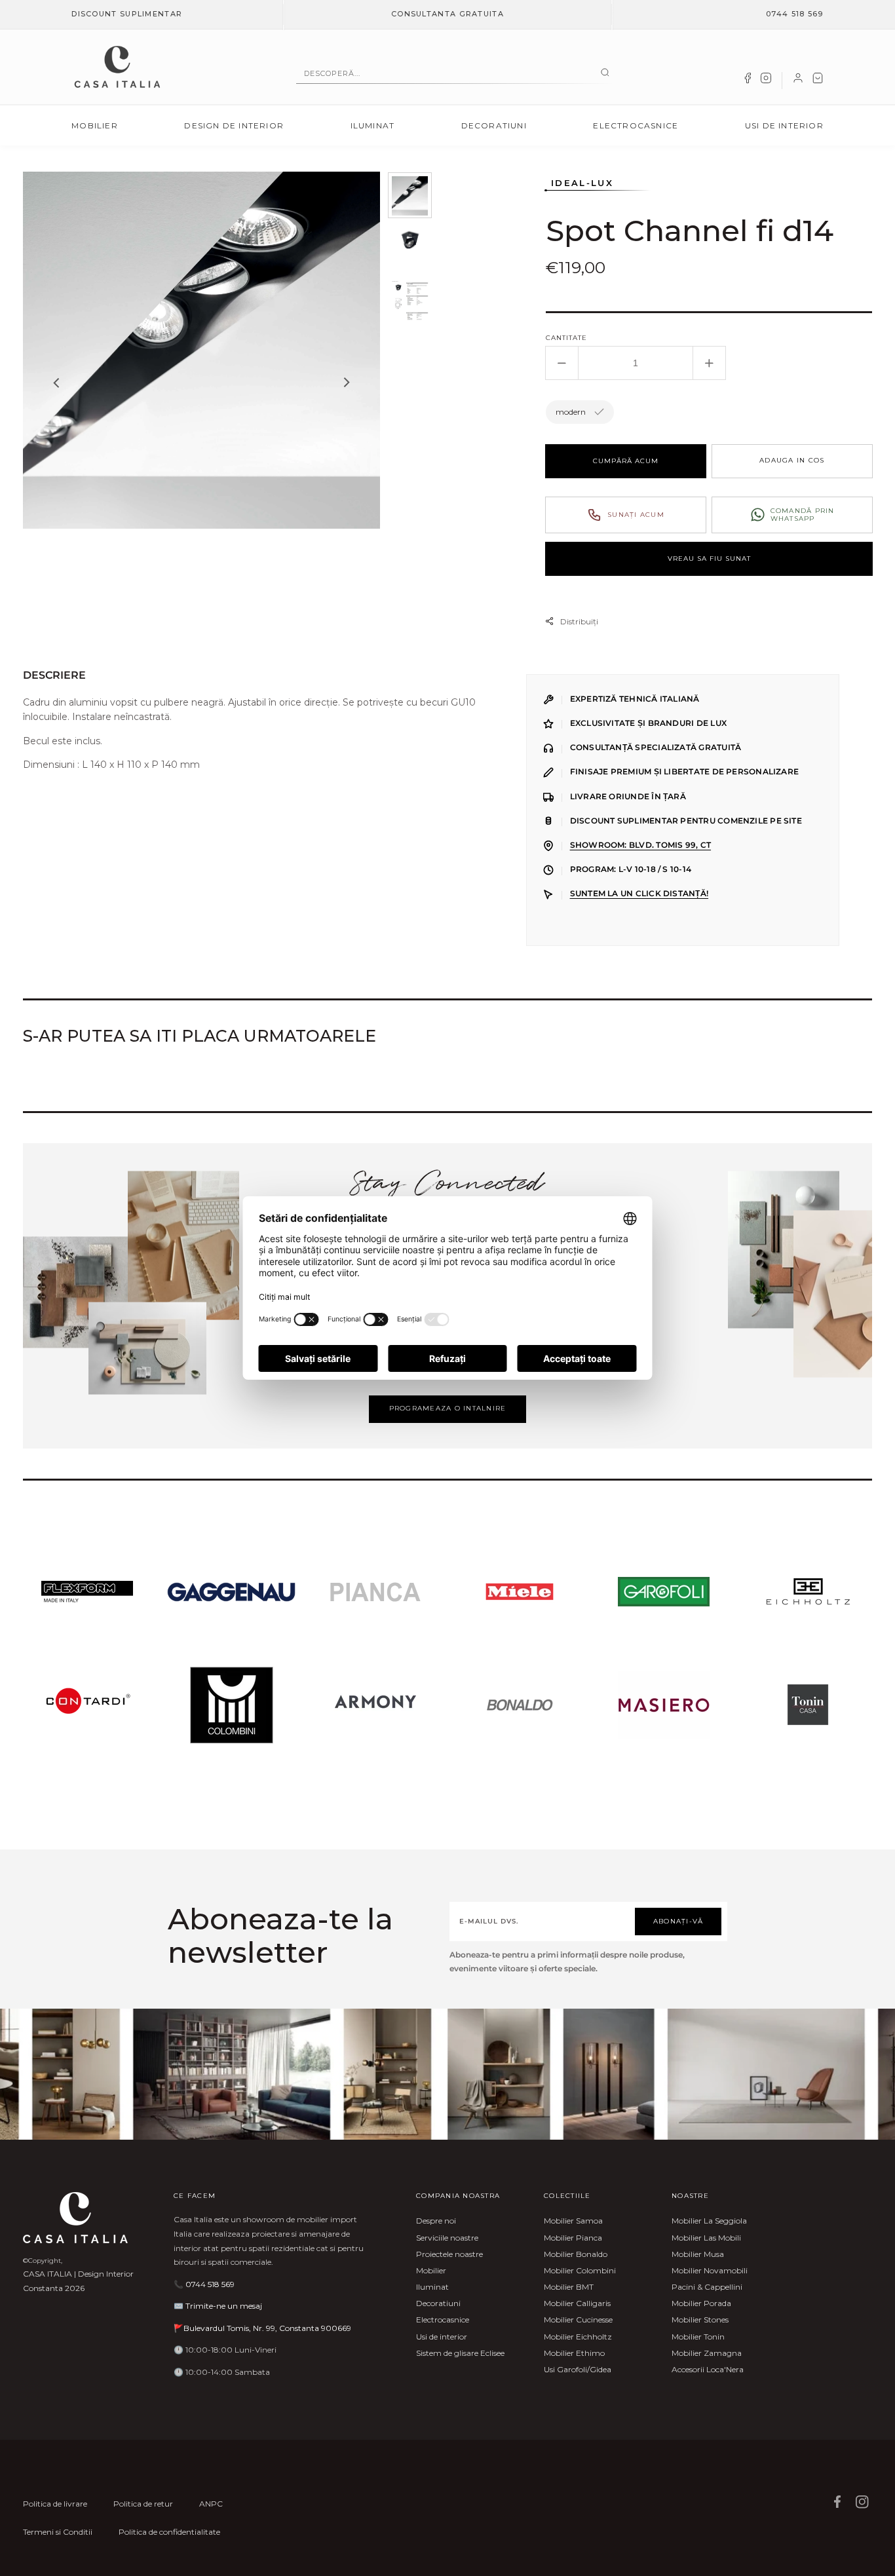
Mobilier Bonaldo (576, 2254)
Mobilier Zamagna (707, 2353)
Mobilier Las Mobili (706, 2238)
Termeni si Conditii (58, 2532)
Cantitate (566, 338)
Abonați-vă (678, 1921)
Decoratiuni (494, 125)
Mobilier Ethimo (574, 2353)
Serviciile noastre (447, 2238)
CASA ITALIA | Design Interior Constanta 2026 (78, 2281)
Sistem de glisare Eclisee (460, 2353)
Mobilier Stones (700, 2320)
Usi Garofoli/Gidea (578, 2369)
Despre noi (436, 2221)
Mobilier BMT (569, 2287)
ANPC (211, 2504)
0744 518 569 (795, 14)
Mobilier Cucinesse (578, 2320)
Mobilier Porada (701, 2303)
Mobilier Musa (698, 2254)
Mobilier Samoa (573, 2221)
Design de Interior (234, 125)
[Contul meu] (798, 81)
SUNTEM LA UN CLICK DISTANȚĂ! (639, 894)
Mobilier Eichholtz (578, 2337)
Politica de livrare (55, 2504)
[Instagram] (766, 81)
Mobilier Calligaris (577, 2303)
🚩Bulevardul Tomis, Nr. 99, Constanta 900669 (262, 2328)
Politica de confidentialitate (169, 2532)
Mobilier (95, 125)
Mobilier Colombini (580, 2270)
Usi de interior (784, 125)
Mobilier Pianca (573, 2238)
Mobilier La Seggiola (709, 2221)
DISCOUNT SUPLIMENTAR (127, 14)
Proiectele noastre (449, 2254)
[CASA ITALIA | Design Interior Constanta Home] (117, 67)
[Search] (605, 73)
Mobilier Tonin (698, 2337)
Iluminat (373, 125)
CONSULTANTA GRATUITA (447, 14)
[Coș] (818, 81)
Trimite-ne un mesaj (224, 2306)
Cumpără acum (626, 461)
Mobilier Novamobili (710, 2270)
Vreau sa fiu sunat (709, 559)
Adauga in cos (792, 460)
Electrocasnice (636, 125)
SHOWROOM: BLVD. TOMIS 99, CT (640, 845)
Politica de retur (143, 2504)
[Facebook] (748, 81)
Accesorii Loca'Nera (708, 2369)
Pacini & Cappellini (707, 2287)
